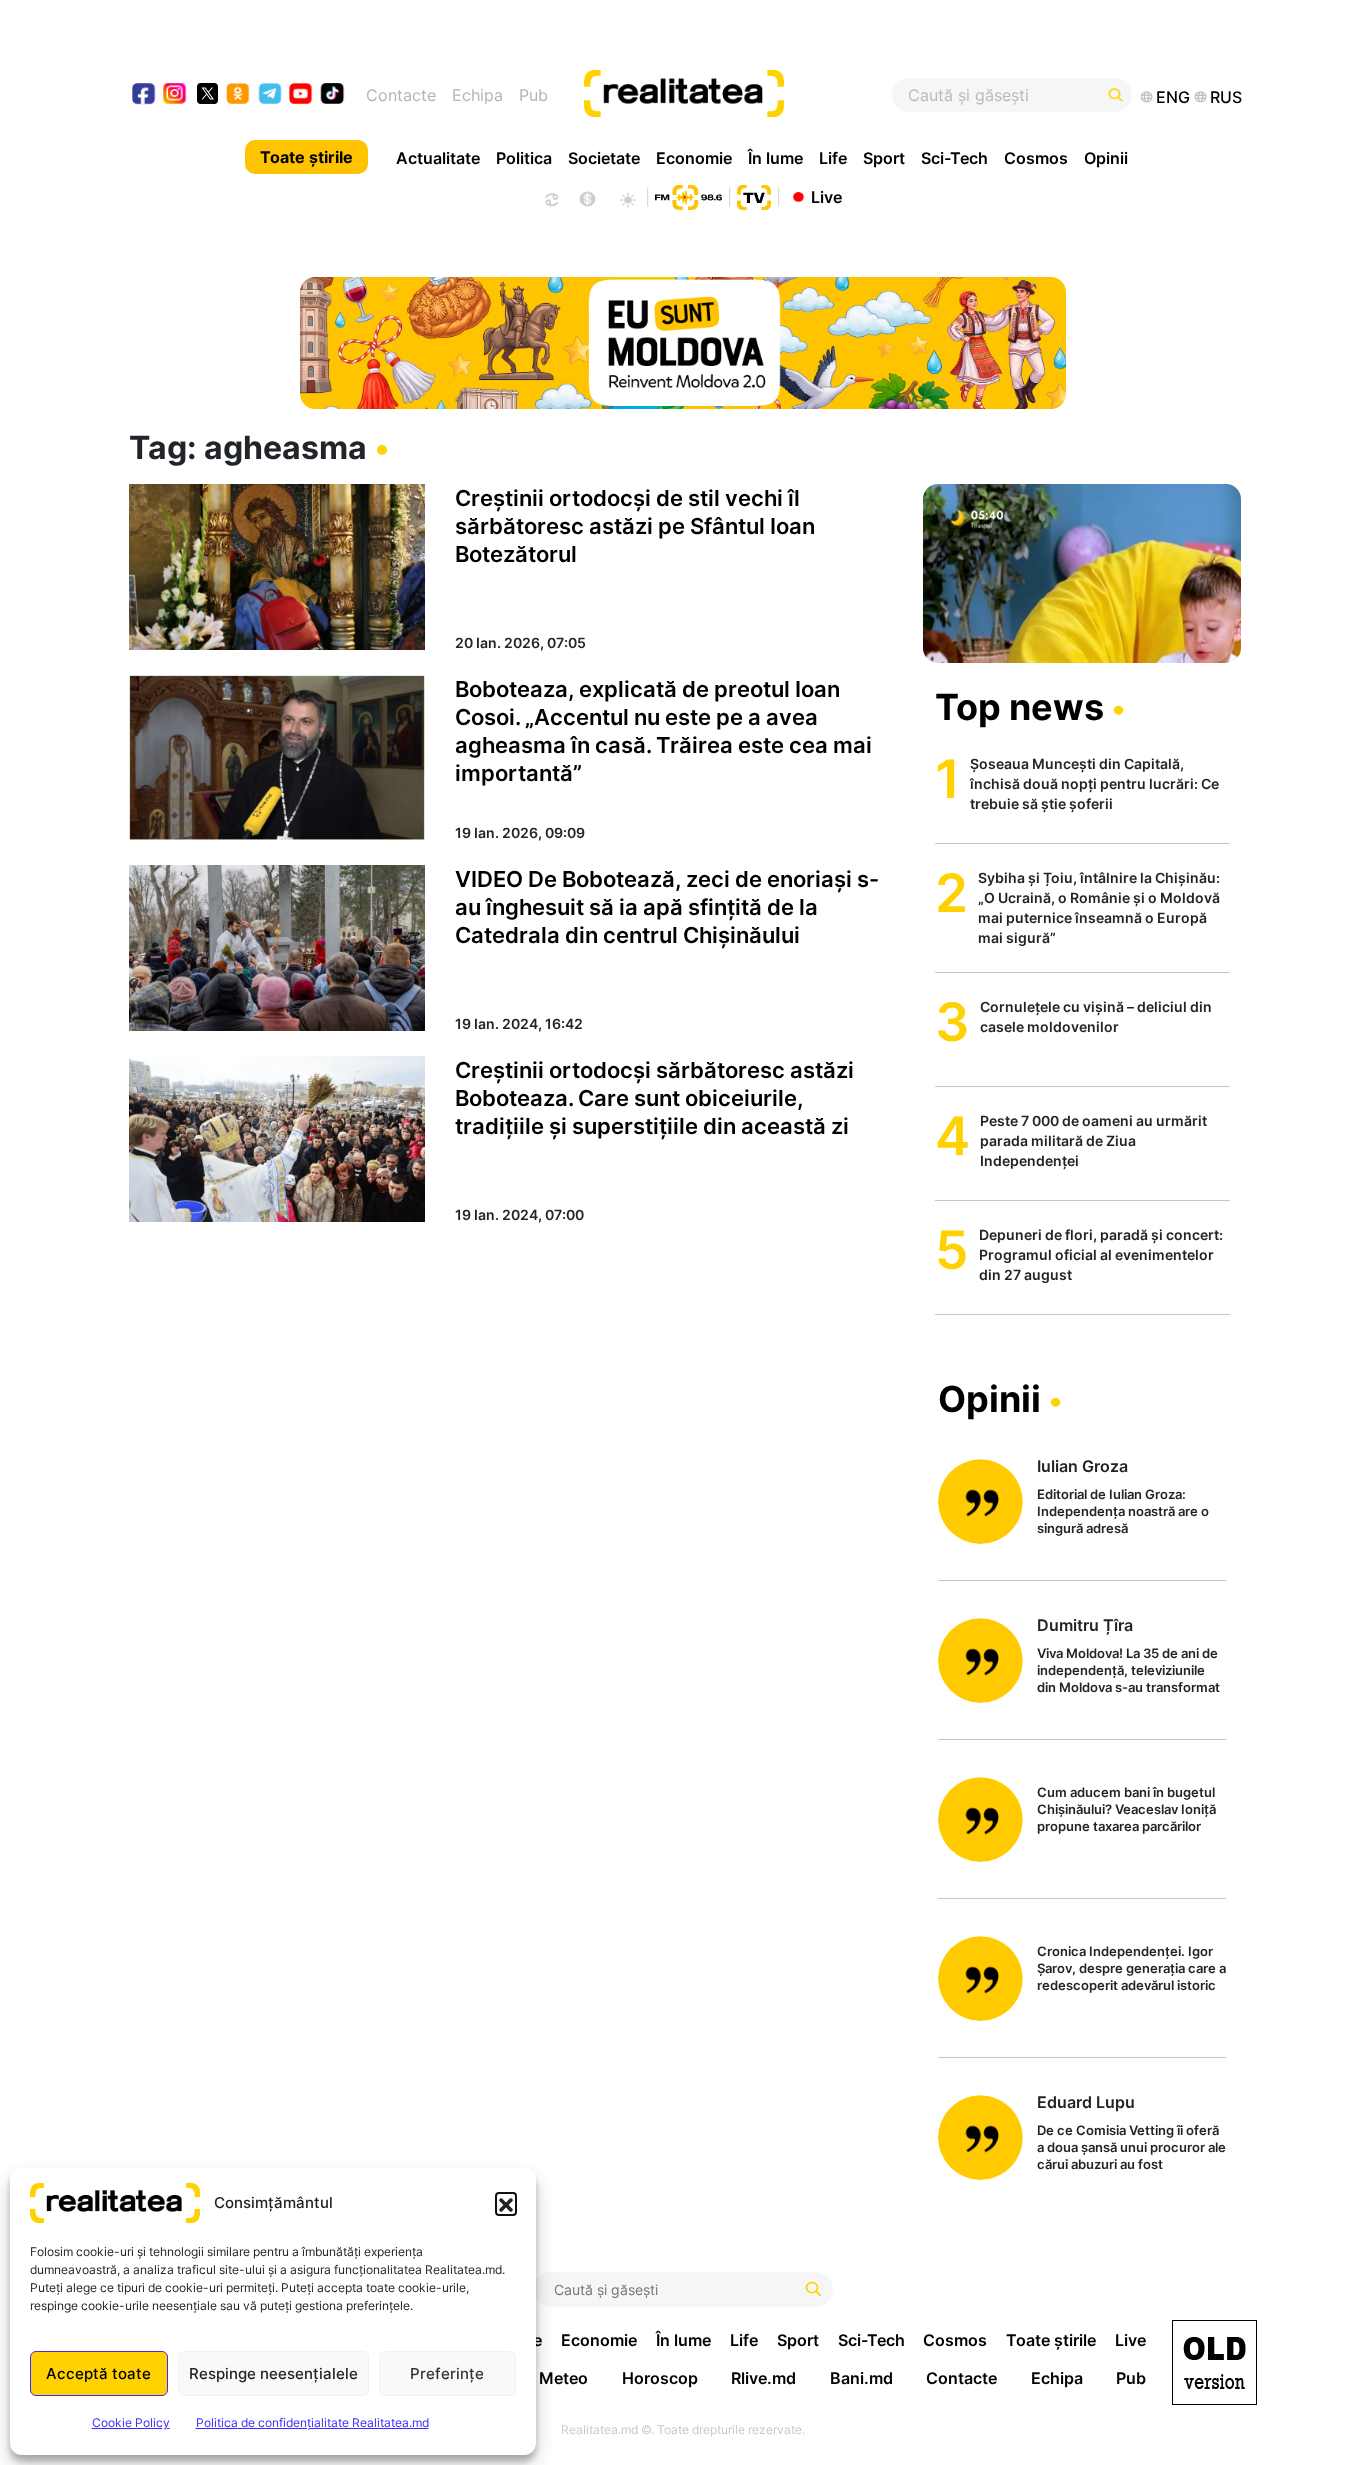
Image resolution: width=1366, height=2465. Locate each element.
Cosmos (1036, 158)
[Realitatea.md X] (207, 92)
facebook (144, 95)
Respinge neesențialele (273, 2373)
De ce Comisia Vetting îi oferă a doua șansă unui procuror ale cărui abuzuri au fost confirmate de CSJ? (1131, 2148)
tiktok (332, 95)
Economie (694, 158)
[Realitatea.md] (1214, 2362)
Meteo (563, 2378)
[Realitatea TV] (754, 195)
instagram (175, 95)
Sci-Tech (954, 158)
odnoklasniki (238, 95)
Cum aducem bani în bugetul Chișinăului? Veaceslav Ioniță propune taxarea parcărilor (1126, 1809)
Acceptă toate (98, 2373)
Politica (524, 158)
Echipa (477, 95)
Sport (884, 158)
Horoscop (660, 2378)
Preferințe (447, 2373)
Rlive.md (763, 2378)
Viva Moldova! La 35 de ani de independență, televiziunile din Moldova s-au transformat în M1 (1128, 1671)
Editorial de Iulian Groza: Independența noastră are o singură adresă (1123, 1511)
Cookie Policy (131, 2422)
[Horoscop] (550, 197)
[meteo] (627, 197)
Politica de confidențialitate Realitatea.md (312, 2422)
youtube (301, 95)
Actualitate (438, 158)
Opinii (1106, 158)
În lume (775, 158)
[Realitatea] (740, 95)
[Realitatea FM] (688, 195)
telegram (270, 95)
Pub (533, 95)
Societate (604, 158)
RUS (1226, 97)
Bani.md (861, 2378)
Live (826, 196)
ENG (1173, 97)
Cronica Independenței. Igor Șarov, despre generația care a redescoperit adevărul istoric (1131, 1968)
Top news (1019, 707)
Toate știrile (306, 157)
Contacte (401, 95)
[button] (506, 2203)
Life (833, 158)
